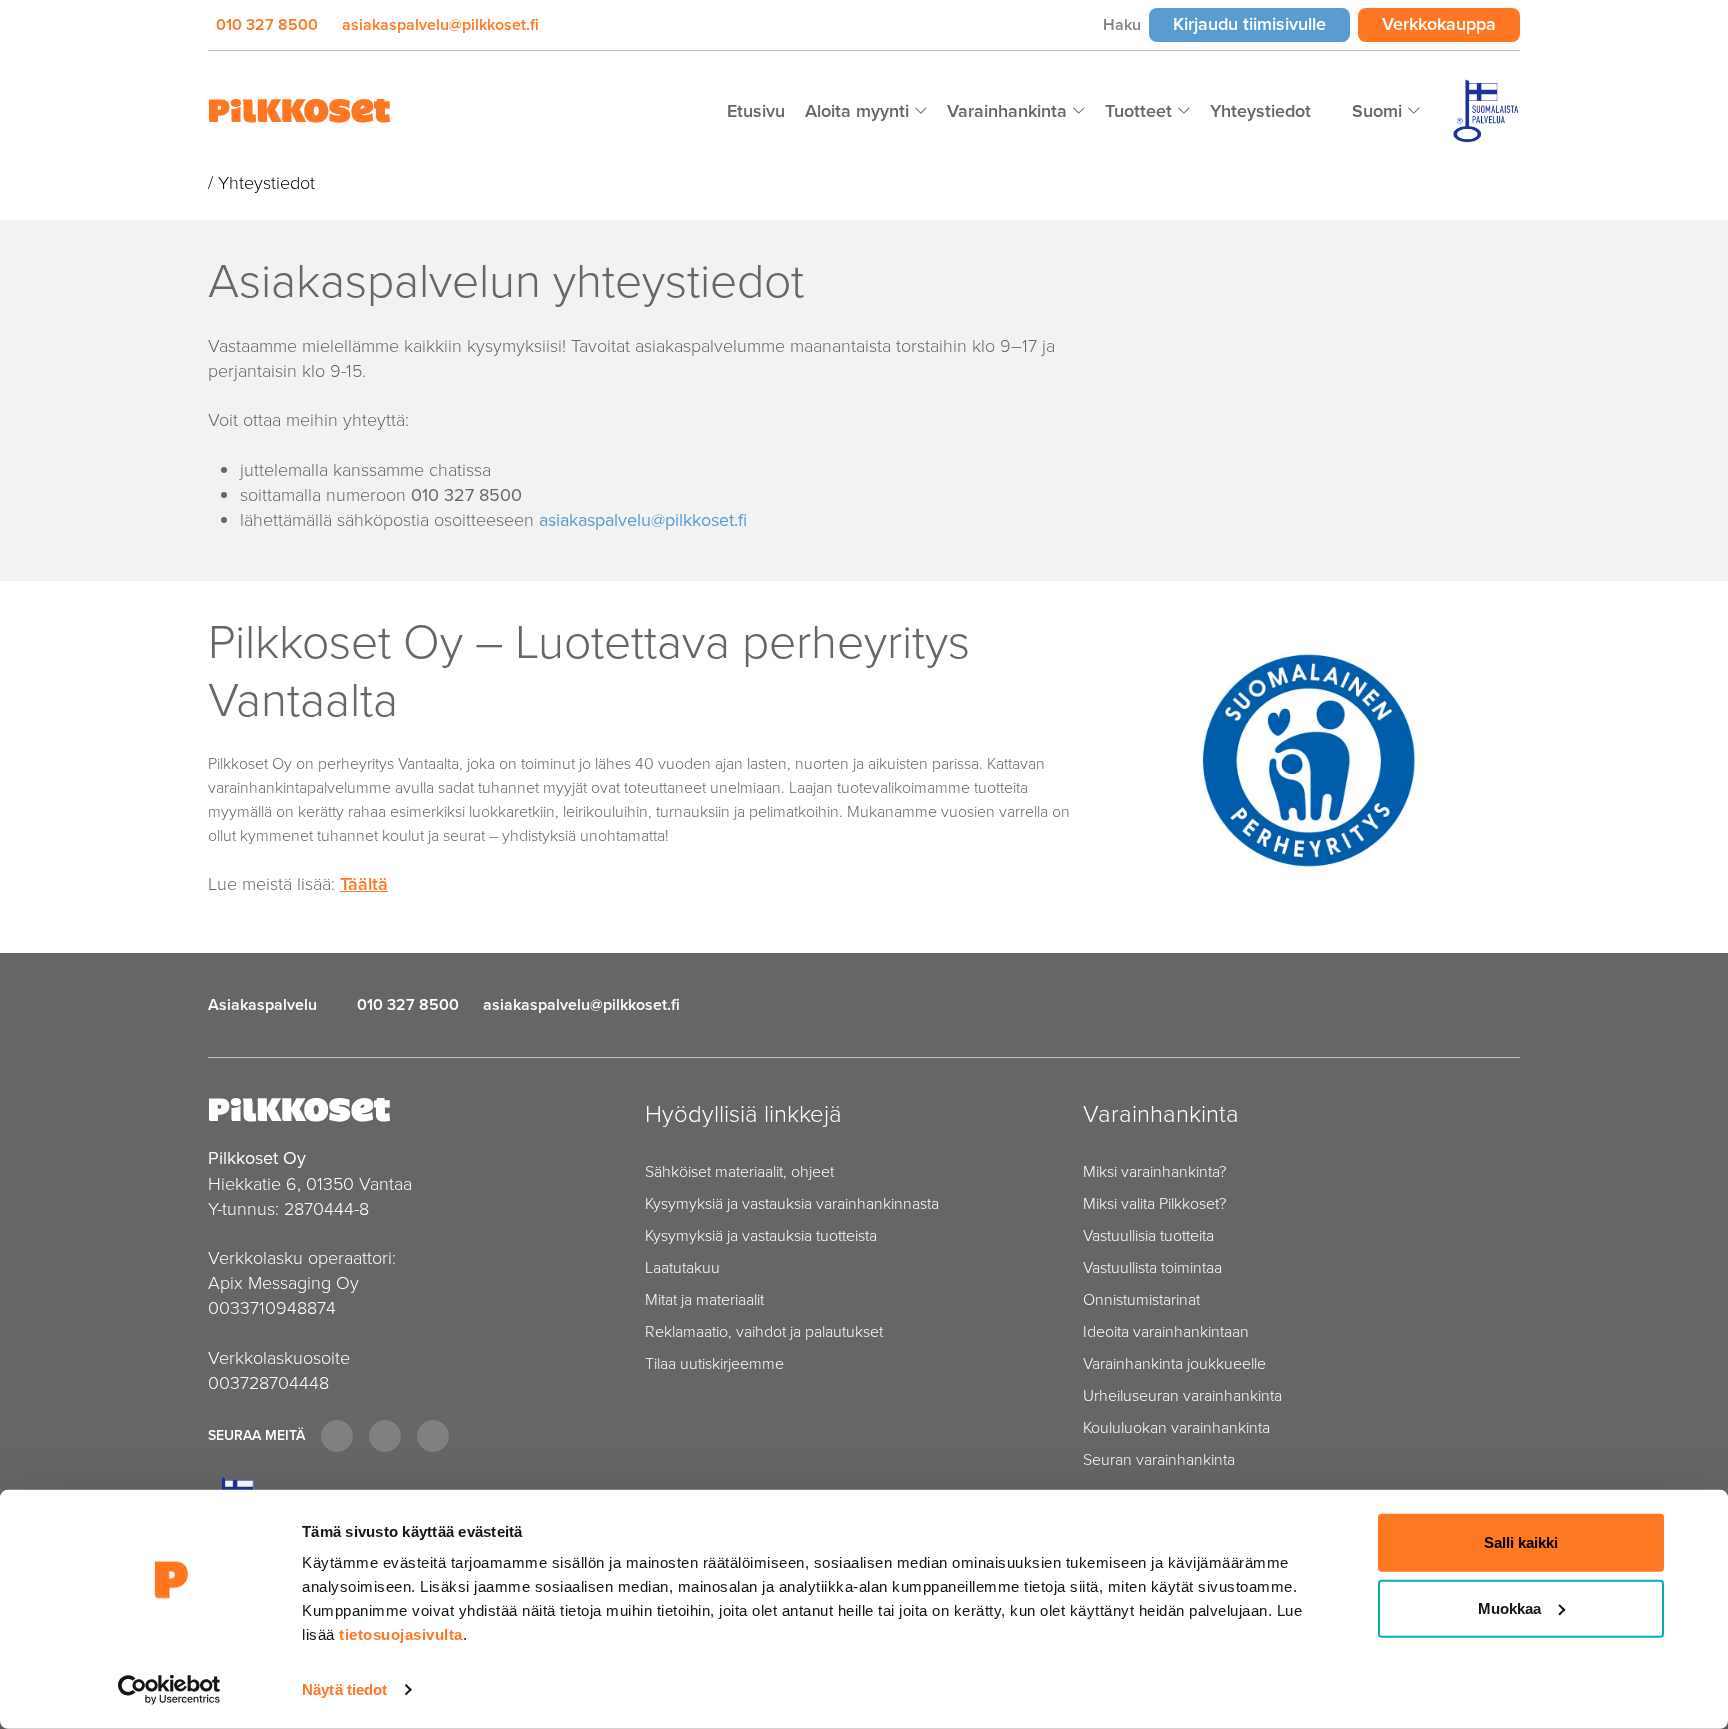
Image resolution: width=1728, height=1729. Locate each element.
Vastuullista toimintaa (1152, 1267)
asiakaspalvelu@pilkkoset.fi (440, 24)
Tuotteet (1141, 111)
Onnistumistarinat (1141, 1299)
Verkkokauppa (1451, 23)
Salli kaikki (1521, 1542)
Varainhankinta (1009, 111)
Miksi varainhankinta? (1154, 1171)
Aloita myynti (859, 111)
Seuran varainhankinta (1159, 1459)
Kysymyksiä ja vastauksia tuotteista (761, 1235)
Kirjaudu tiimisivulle (1261, 23)
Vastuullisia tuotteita (1148, 1235)
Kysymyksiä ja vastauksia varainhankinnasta (792, 1203)
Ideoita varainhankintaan (1166, 1331)
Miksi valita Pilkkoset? (1154, 1203)
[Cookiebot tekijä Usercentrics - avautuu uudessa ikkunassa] (169, 1690)
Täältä (364, 884)
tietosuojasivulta (401, 1634)
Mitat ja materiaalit (704, 1299)
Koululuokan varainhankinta (1176, 1427)
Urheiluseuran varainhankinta (1182, 1395)
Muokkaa (1509, 1607)
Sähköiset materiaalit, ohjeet (739, 1171)
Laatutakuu (682, 1267)
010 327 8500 (267, 24)
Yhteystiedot (1260, 111)
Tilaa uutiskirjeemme (714, 1363)
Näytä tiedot (344, 1689)
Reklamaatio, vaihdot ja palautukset (764, 1331)
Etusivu (756, 111)
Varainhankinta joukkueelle (1174, 1363)
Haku (1122, 24)
